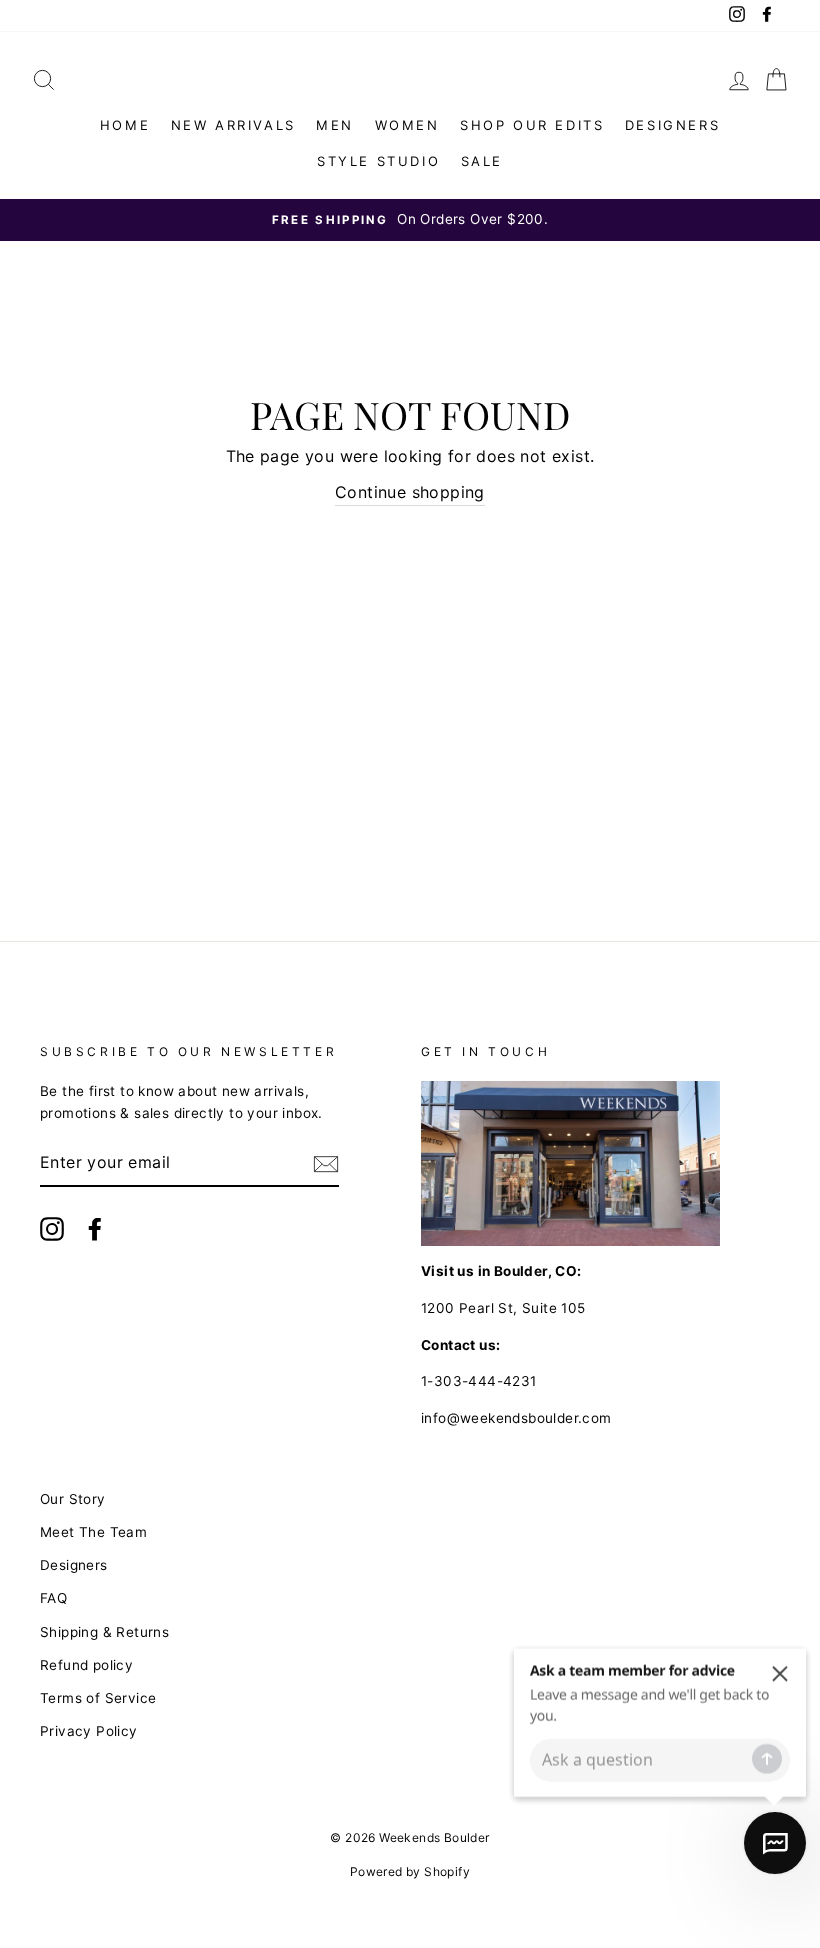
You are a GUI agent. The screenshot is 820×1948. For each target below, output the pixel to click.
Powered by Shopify (410, 1871)
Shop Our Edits (532, 125)
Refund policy (86, 1665)
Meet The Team (93, 1532)
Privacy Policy (89, 1731)
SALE (482, 161)
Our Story (73, 1499)
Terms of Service (98, 1698)
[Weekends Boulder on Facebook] (95, 1229)
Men (335, 125)
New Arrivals (233, 125)
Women (407, 125)
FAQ (53, 1598)
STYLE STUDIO (378, 161)
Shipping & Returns (104, 1632)
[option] (410, 220)
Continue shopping (410, 492)
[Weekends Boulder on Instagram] (52, 1229)
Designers (672, 125)
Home (125, 125)
